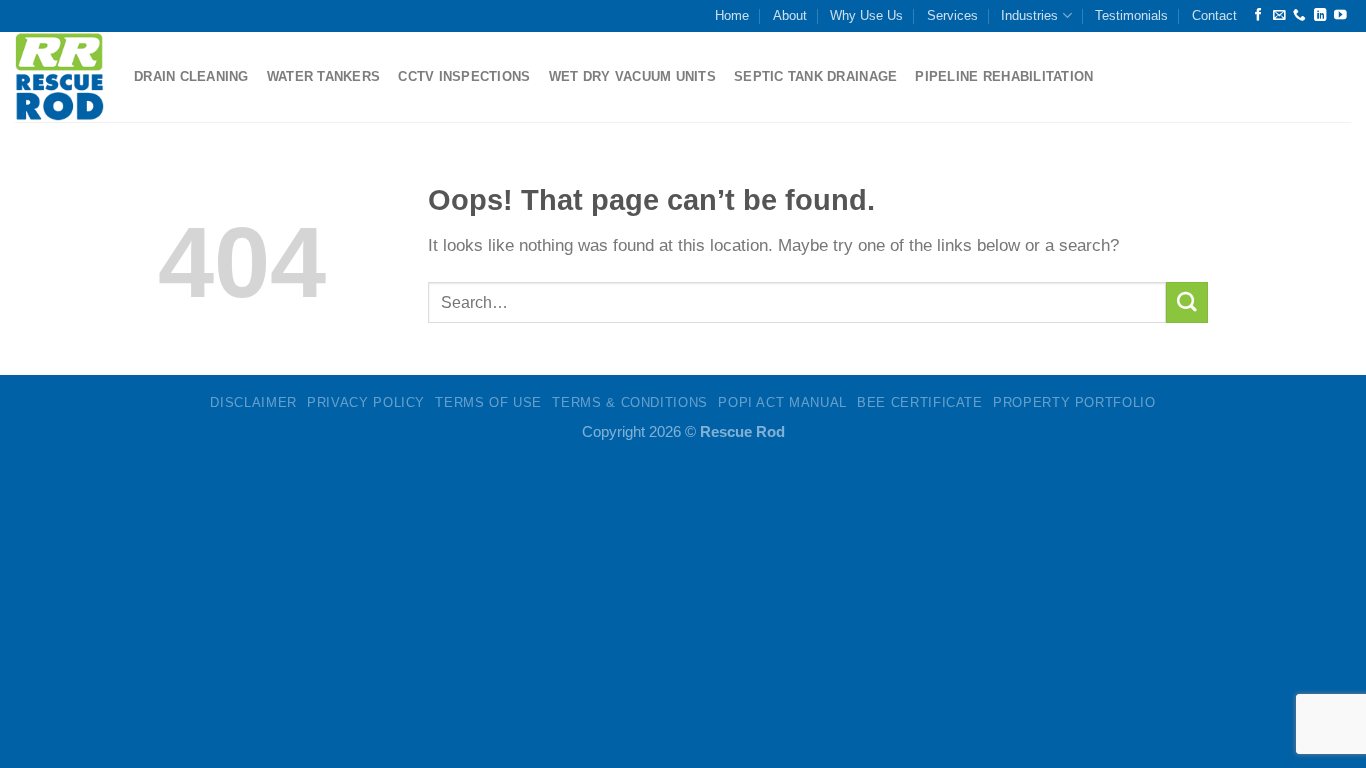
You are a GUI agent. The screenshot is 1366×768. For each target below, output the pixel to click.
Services (952, 15)
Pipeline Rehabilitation (1004, 76)
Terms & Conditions (630, 402)
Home (732, 15)
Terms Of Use (488, 402)
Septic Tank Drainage (815, 76)
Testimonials (1131, 15)
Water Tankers (324, 76)
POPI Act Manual (782, 402)
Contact (1214, 15)
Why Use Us (866, 15)
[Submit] (1187, 302)
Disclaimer (253, 402)
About (790, 15)
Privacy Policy (366, 402)
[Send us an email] (1279, 16)
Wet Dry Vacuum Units (632, 76)
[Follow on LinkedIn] (1320, 16)
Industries (1029, 15)
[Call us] (1299, 16)
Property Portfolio (1074, 402)
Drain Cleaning (191, 76)
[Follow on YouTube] (1340, 16)
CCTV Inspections (464, 76)
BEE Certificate (920, 402)
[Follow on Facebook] (1258, 16)
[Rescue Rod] (59, 76)
